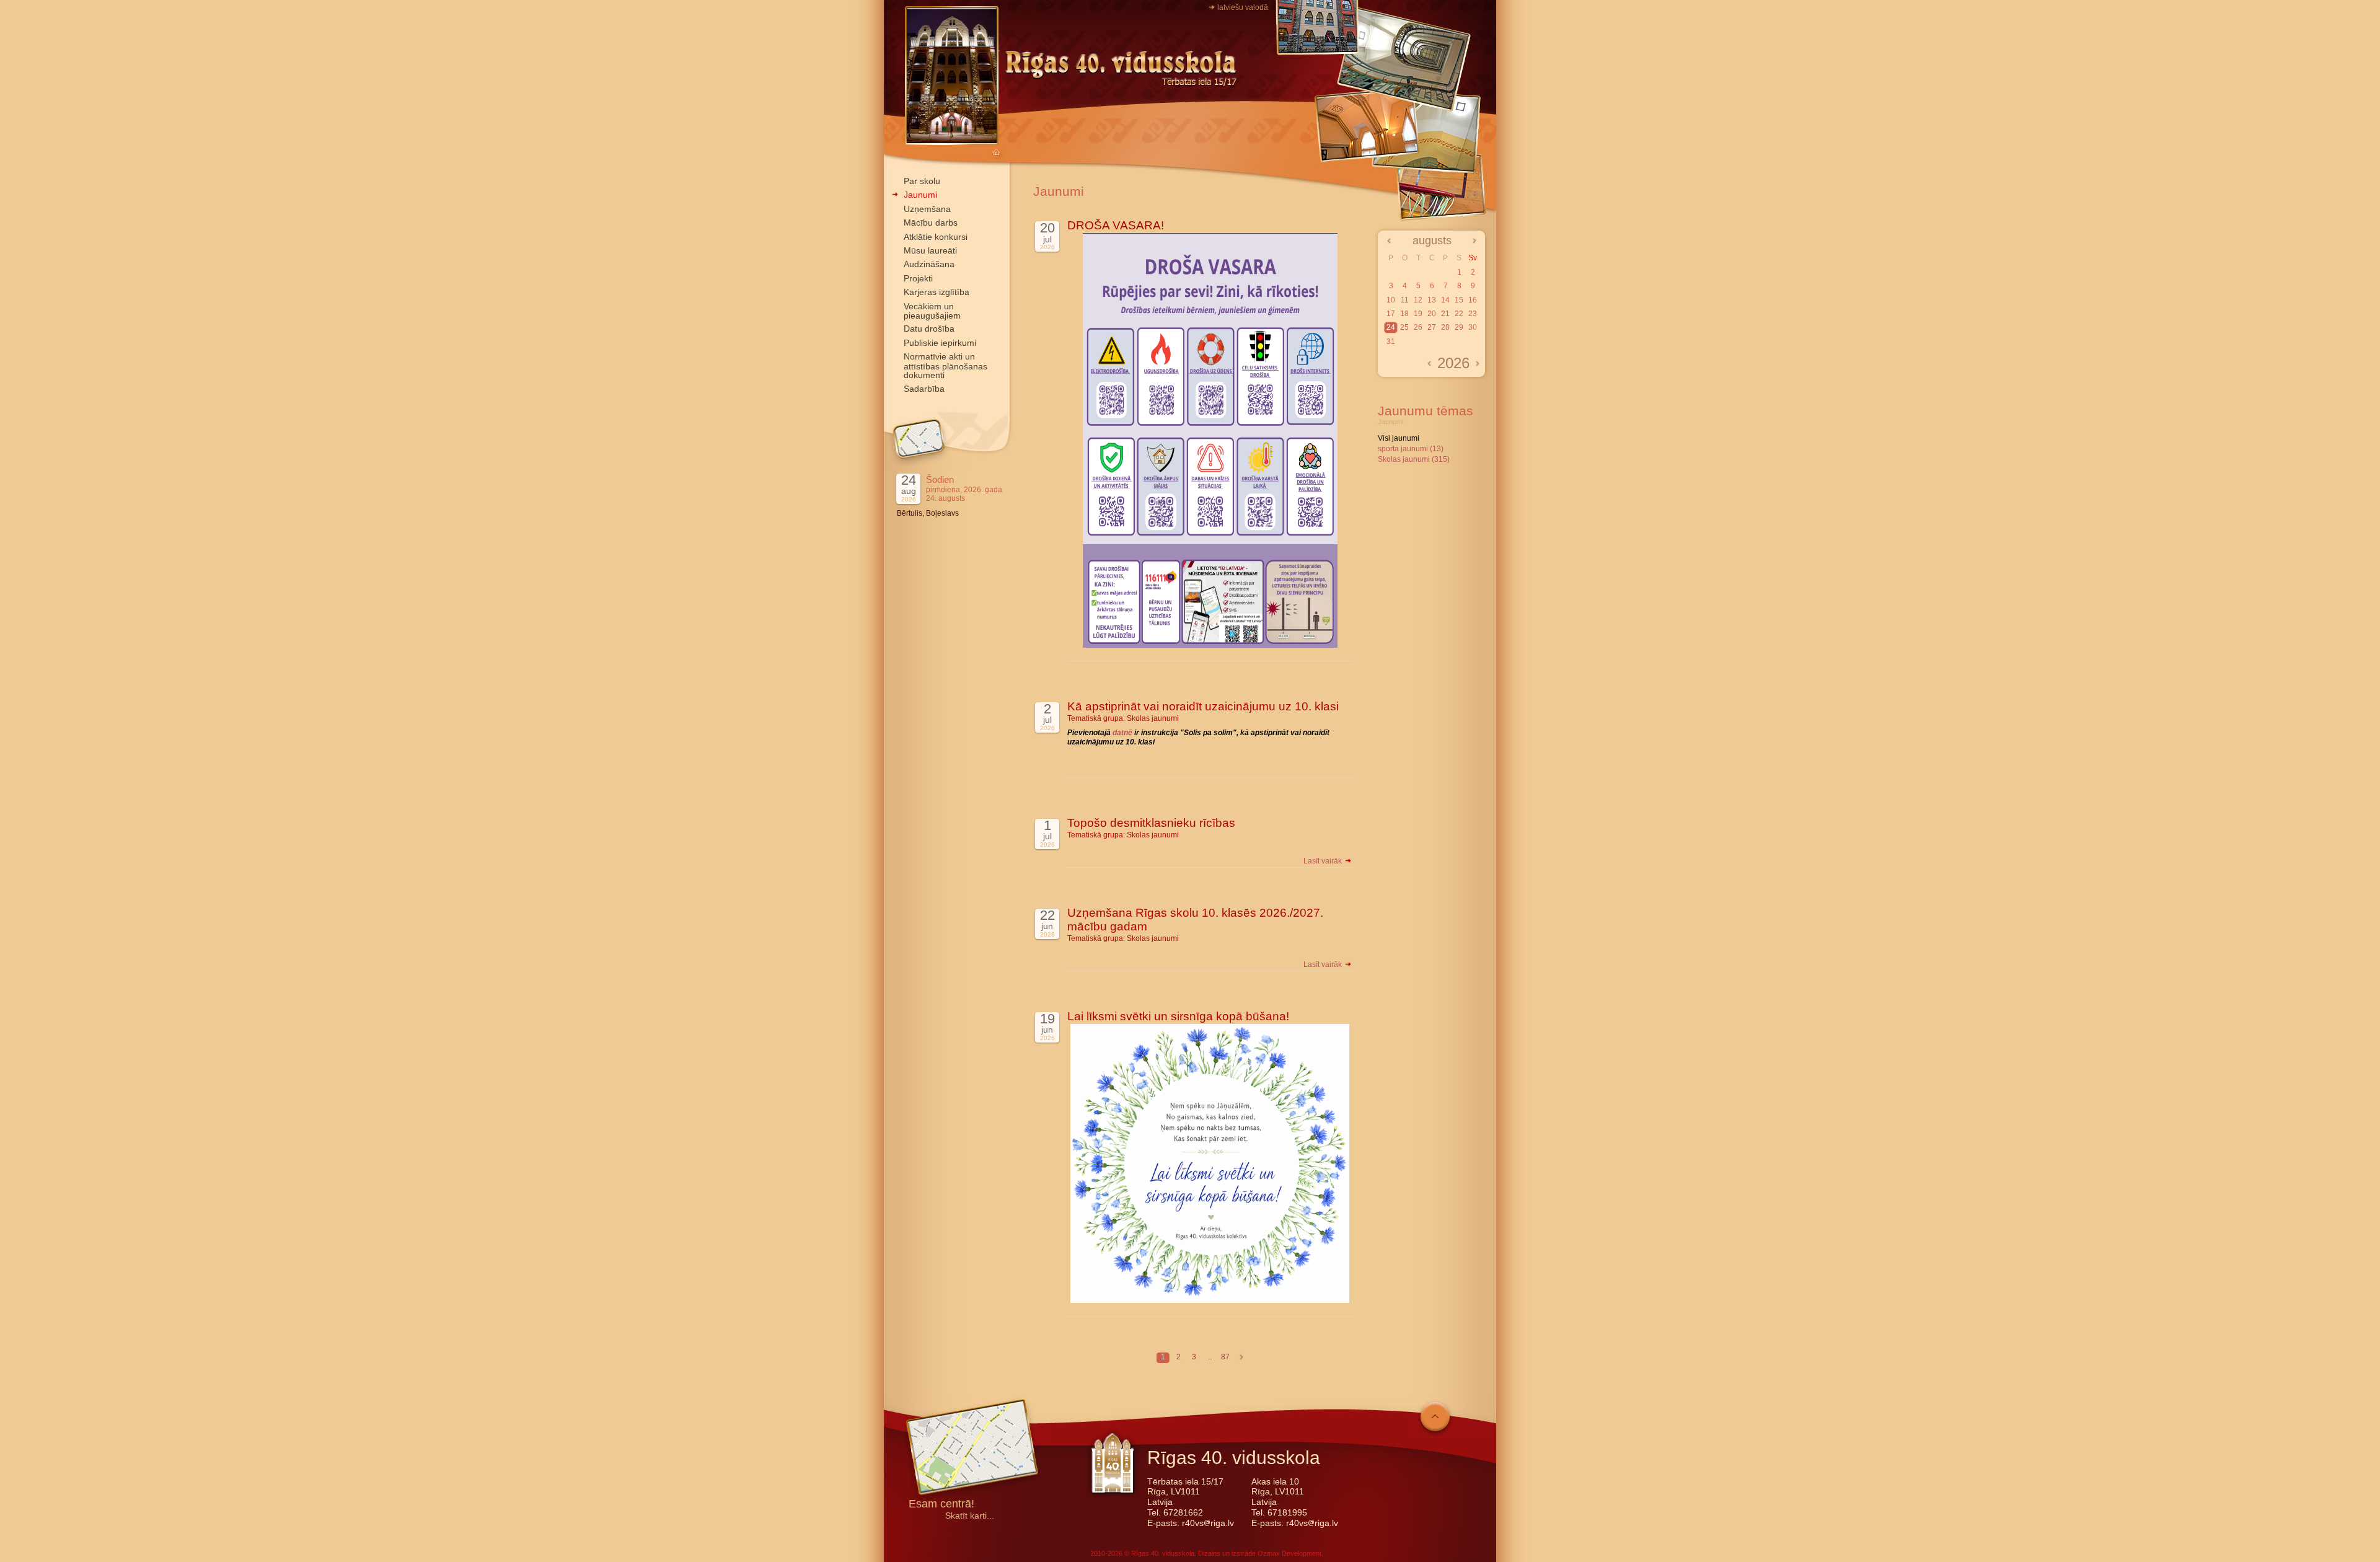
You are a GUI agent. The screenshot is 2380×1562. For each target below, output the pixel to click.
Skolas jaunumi (1153, 718)
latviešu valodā (1243, 7)
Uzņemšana (927, 209)
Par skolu (922, 181)
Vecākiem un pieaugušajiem (932, 311)
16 (1473, 300)
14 (1445, 300)
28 (1445, 327)
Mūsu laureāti (930, 250)
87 (1225, 1357)
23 (1473, 314)
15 (1459, 300)
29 (1459, 327)
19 (1418, 314)
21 (1445, 314)
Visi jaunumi (1399, 438)
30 (1473, 327)
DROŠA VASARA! (1116, 225)
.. (1210, 1357)
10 (1391, 300)
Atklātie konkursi (936, 237)
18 (1404, 314)
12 (1418, 300)
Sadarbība (924, 389)
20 (1432, 314)
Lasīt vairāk (1324, 861)
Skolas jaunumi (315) (1414, 459)
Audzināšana (929, 264)
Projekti (918, 278)
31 (1391, 342)
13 (1432, 300)
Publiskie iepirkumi (940, 343)
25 (1404, 327)
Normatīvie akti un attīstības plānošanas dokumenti (945, 366)
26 (1418, 327)
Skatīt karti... (970, 1516)
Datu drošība (929, 329)
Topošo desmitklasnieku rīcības (1151, 823)
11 (1405, 300)
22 (1459, 314)
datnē (1123, 733)
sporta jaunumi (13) (1411, 449)
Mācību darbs (931, 223)
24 (1391, 327)
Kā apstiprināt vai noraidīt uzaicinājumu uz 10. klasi (1203, 706)
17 (1391, 314)
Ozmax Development (1289, 1553)
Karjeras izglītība (937, 292)
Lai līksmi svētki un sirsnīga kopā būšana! (1178, 1016)
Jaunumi (920, 195)
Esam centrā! (941, 1505)
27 (1432, 327)
